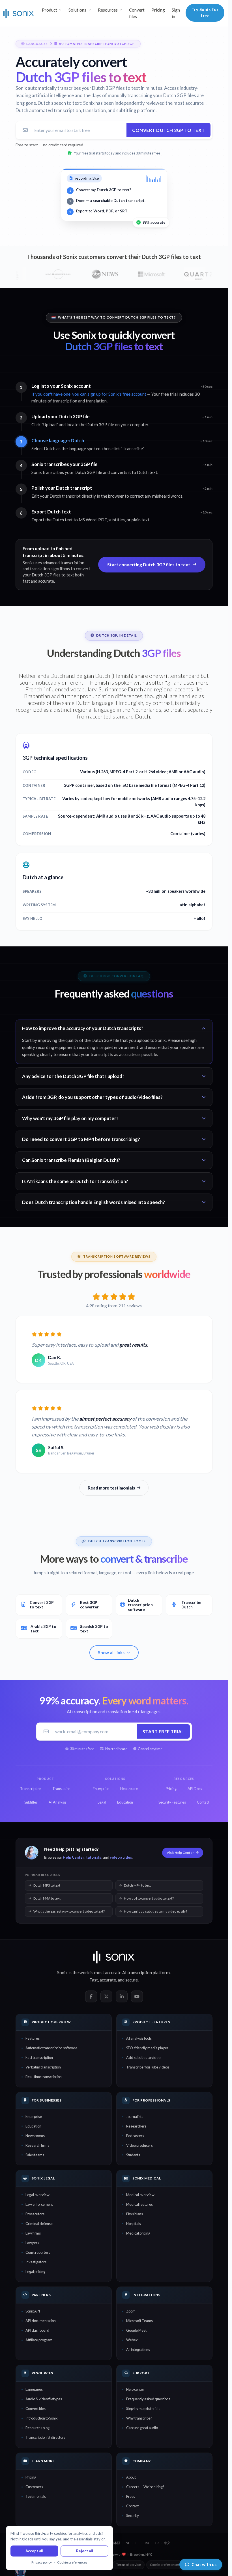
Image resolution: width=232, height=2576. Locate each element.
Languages (34, 2389)
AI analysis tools (139, 2038)
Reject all (85, 2551)
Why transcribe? (139, 2418)
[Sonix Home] (19, 13)
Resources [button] (108, 10)
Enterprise (34, 2116)
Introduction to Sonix (41, 2418)
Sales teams (35, 2155)
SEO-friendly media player (147, 2048)
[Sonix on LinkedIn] (122, 1996)
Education (33, 2126)
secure (132, 1980)
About (131, 2477)
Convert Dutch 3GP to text (168, 130)
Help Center (73, 1857)
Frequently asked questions (148, 2399)
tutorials (94, 1857)
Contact (132, 2506)
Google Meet (136, 2330)
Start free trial (163, 1731)
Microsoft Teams (139, 2321)
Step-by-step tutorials (143, 2409)
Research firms (37, 2145)
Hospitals (134, 2224)
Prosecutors (35, 2214)
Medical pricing (138, 2233)
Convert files (137, 13)
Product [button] (50, 10)
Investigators (36, 2262)
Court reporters (38, 2252)
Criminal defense (39, 2224)
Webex (132, 2340)
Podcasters (135, 2136)
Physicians (135, 2214)
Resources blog (37, 2428)
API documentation (41, 2321)
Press (131, 2496)
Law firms (33, 2233)
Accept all (34, 2551)
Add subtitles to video (143, 2057)
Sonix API (33, 2311)
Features (33, 2038)
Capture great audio (142, 2428)
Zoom (131, 2311)
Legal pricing (35, 2272)
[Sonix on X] (106, 1996)
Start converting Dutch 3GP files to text (149, 564)
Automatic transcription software (51, 2048)
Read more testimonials (111, 1488)
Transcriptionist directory (46, 2437)
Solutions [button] (77, 10)
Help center (135, 2389)
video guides (121, 1857)
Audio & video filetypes (44, 2399)
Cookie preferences (165, 2565)
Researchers (136, 2126)
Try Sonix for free (205, 13)
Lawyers (32, 2243)
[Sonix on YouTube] (137, 1996)
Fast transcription (39, 2057)
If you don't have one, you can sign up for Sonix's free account (89, 394)
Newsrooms (35, 2136)
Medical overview (140, 2195)
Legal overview (37, 2195)
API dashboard (37, 2330)
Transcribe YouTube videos (148, 2067)
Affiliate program (39, 2340)
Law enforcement (39, 2204)
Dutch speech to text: (60, 103)
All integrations (138, 2349)
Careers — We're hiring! (145, 2487)
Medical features (139, 2204)
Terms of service (129, 2565)
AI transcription (137, 1972)
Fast (94, 1980)
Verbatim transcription (43, 2067)
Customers (34, 2487)
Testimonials (36, 2496)
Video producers (139, 2145)
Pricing (158, 10)
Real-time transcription (44, 2077)
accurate (108, 1980)
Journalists (135, 2116)
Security (133, 2516)
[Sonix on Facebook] (91, 1996)
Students (133, 2155)
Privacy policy (42, 2562)
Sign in (176, 13)
